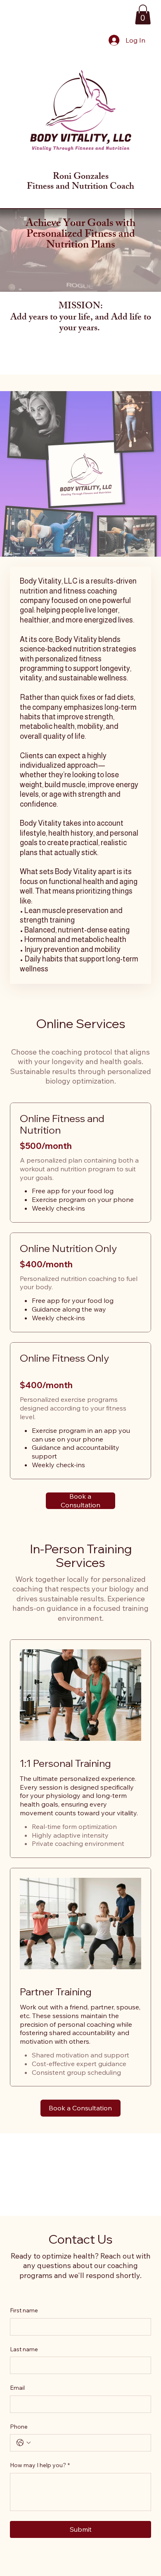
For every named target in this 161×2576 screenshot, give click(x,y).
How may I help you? (40, 2465)
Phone (19, 2427)
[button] (143, 14)
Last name (24, 2349)
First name (24, 2310)
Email (17, 2388)
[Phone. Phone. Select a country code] (24, 2443)
